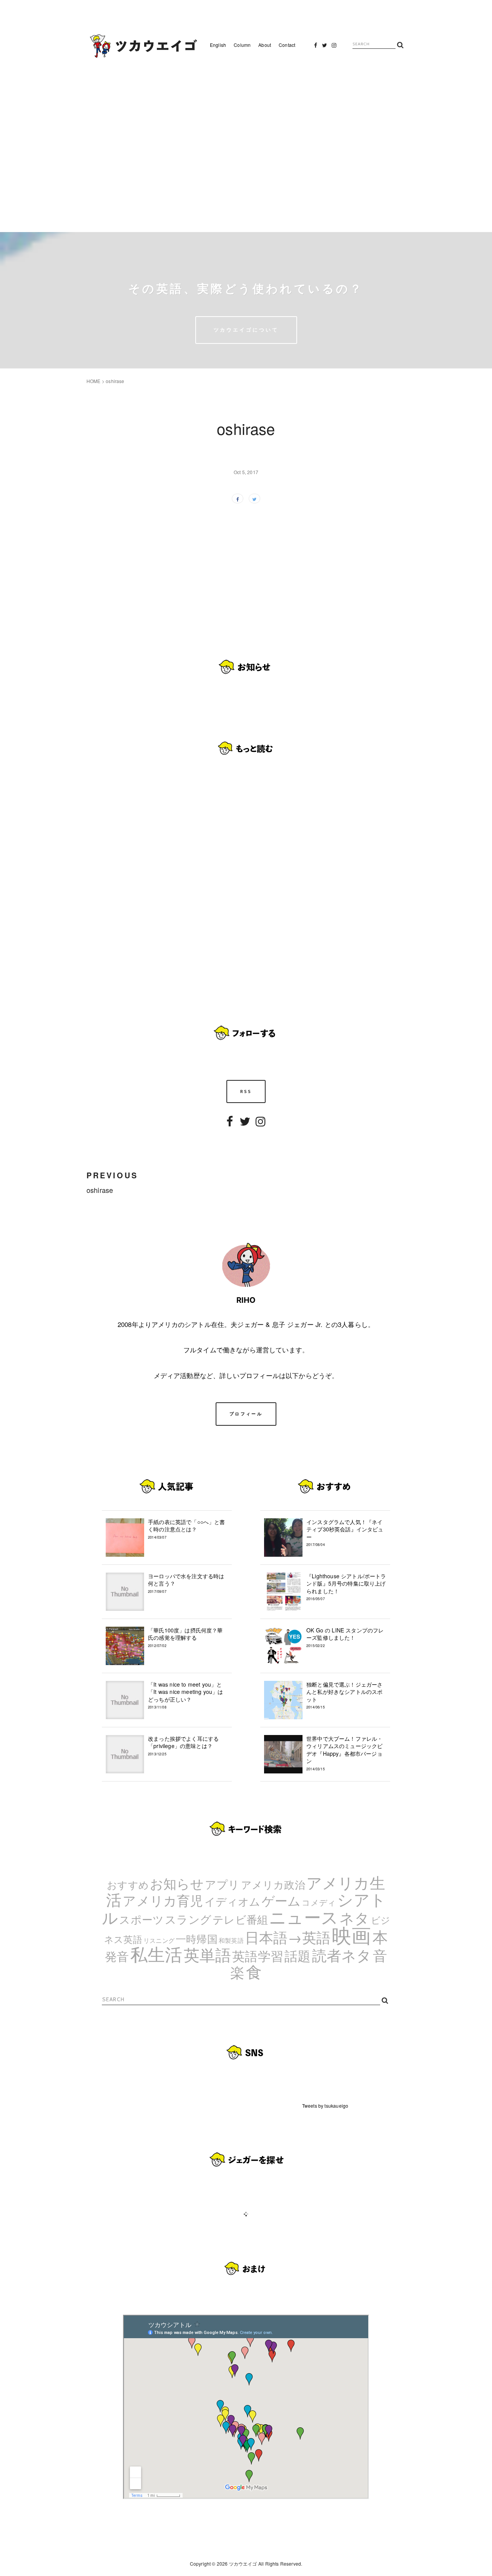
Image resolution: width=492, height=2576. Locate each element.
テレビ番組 (240, 1919)
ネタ (354, 1917)
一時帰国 (197, 1938)
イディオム (233, 1901)
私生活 (156, 1954)
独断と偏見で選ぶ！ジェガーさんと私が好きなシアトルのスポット (344, 1695)
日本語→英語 (288, 1937)
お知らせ (177, 1883)
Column (242, 45)
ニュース (304, 1916)
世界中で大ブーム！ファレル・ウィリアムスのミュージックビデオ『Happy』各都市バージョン (344, 1753)
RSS (246, 1091)
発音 (117, 1956)
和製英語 (231, 1940)
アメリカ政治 (273, 1884)
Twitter (325, 47)
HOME (94, 381)
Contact (287, 45)
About (265, 45)
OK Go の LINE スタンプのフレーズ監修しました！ (345, 1637)
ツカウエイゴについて (246, 330)
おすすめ (128, 1884)
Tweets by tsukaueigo (325, 2106)
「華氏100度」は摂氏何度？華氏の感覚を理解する (185, 1637)
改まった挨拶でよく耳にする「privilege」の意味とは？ (183, 1746)
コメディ (319, 1902)
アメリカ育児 (163, 1900)
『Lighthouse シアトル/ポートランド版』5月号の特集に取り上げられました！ (346, 1587)
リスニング (159, 1940)
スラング (188, 1919)
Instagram (334, 47)
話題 (298, 1955)
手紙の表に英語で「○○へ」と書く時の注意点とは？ (187, 1529)
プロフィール (246, 1414)
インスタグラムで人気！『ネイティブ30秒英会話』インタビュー (345, 1533)
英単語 (208, 1954)
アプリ (222, 1884)
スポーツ (141, 1919)
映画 (351, 1934)
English (218, 45)
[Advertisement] (246, 142)
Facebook (316, 47)
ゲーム (281, 1900)
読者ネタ (342, 1955)
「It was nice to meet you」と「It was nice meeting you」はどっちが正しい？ (186, 1695)
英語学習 (258, 1955)
